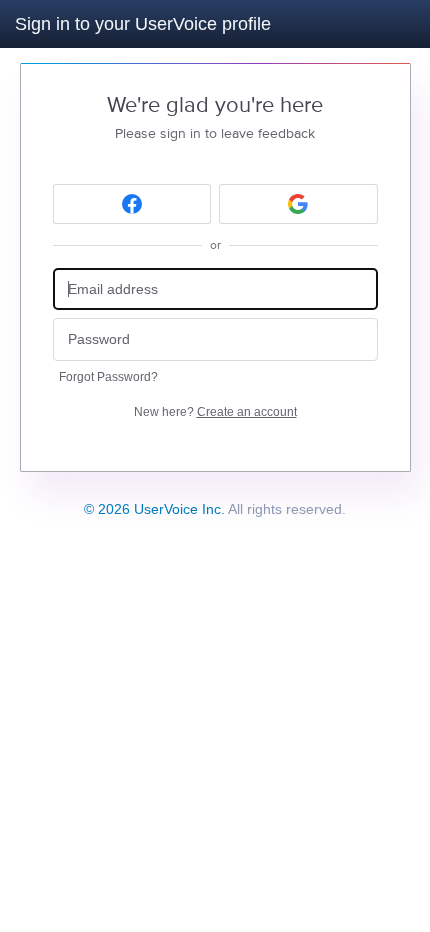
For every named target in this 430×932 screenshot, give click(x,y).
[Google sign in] (298, 204)
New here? (215, 412)
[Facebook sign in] (132, 204)
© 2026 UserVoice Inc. (154, 509)
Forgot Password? (108, 377)
